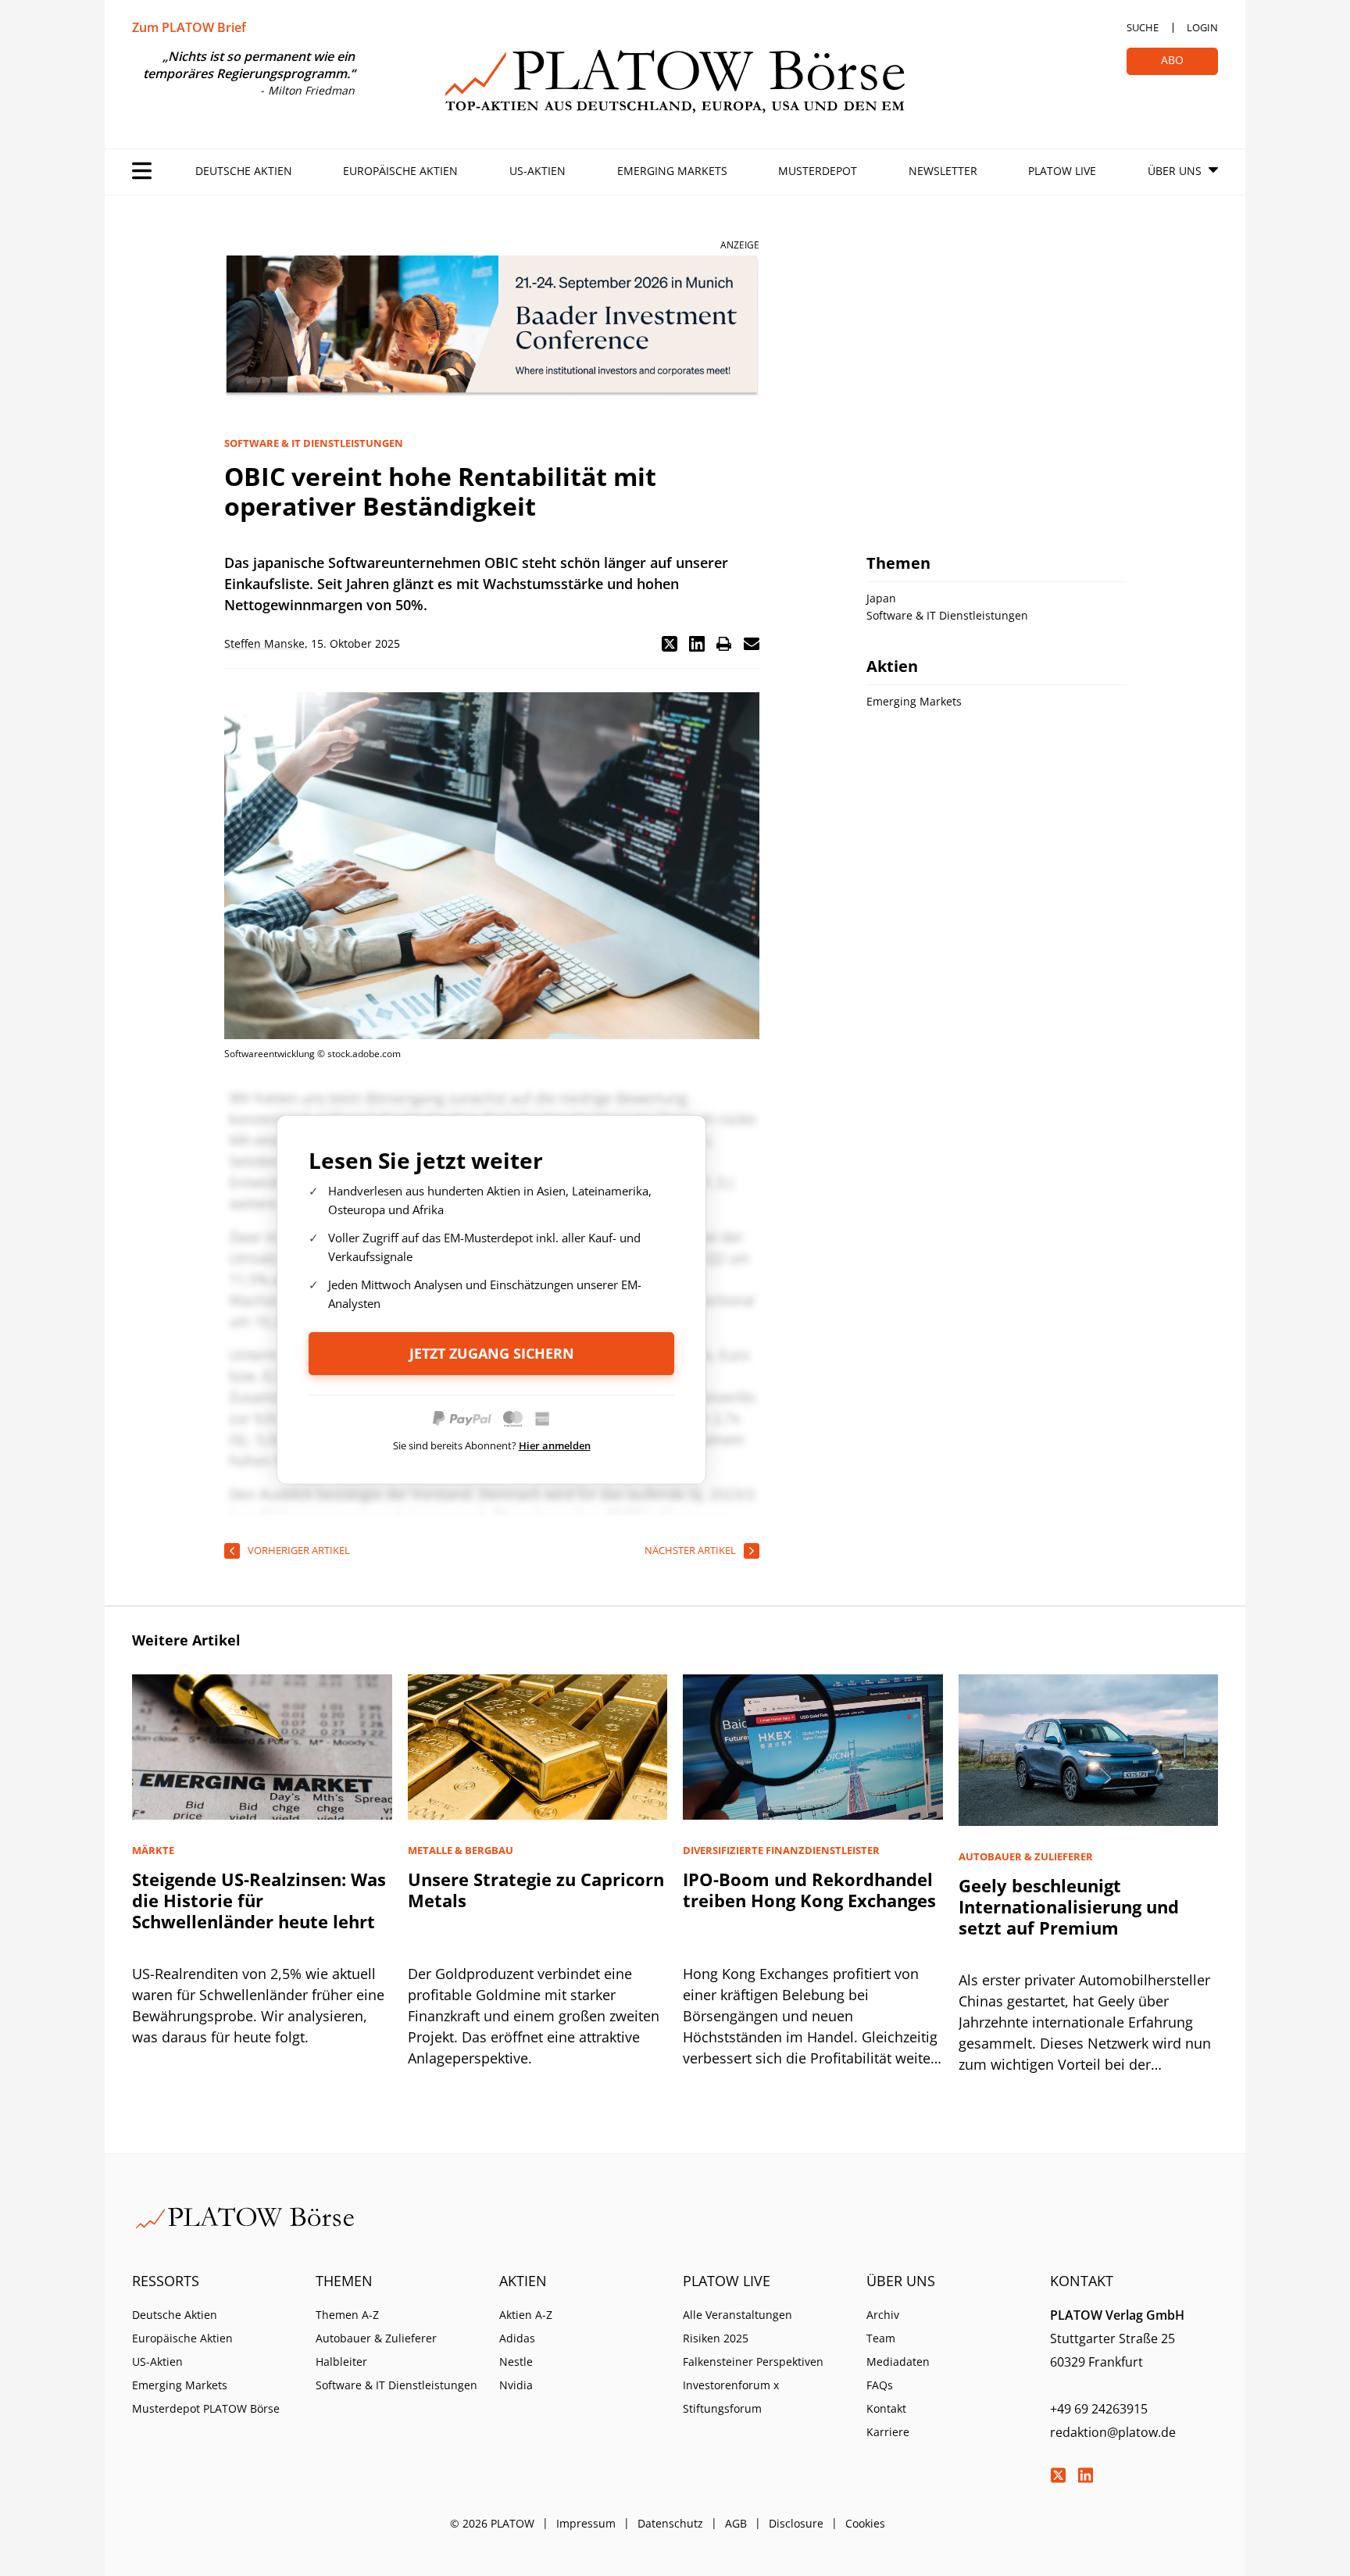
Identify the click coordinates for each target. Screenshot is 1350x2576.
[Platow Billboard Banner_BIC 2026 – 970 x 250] (492, 326)
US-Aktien (537, 171)
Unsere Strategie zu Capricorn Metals (536, 1890)
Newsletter (943, 171)
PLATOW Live (1062, 171)
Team (881, 2338)
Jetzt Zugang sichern (492, 1353)
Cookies (865, 2523)
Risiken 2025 (716, 2338)
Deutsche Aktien (244, 171)
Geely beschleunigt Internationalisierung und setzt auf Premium (1069, 1906)
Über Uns (1175, 171)
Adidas (517, 2338)
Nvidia (516, 2385)
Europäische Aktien (400, 171)
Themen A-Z (347, 2315)
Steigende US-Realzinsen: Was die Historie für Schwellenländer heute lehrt (259, 1900)
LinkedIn (1085, 2475)
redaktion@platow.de (1113, 2432)
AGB (736, 2523)
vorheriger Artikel (299, 1550)
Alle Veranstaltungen (737, 2315)
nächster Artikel (690, 1550)
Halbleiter (341, 2362)
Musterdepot (818, 171)
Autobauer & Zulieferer (376, 2338)
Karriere (888, 2432)
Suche (1143, 27)
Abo (1172, 60)
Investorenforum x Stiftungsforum (731, 2397)
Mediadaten (898, 2362)
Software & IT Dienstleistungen (396, 2385)
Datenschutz (670, 2523)
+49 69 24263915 (1099, 2409)
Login (1202, 27)
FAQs (880, 2385)
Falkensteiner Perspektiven (753, 2362)
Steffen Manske (264, 643)
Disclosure (796, 2523)
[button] (670, 644)
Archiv (883, 2315)
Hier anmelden (555, 1445)
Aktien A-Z (526, 2315)
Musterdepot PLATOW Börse (206, 2408)
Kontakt (886, 2408)
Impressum (586, 2523)
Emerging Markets (672, 171)
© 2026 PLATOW (492, 2523)
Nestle (516, 2362)
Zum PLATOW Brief (189, 27)
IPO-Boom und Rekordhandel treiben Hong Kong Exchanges (809, 1890)
